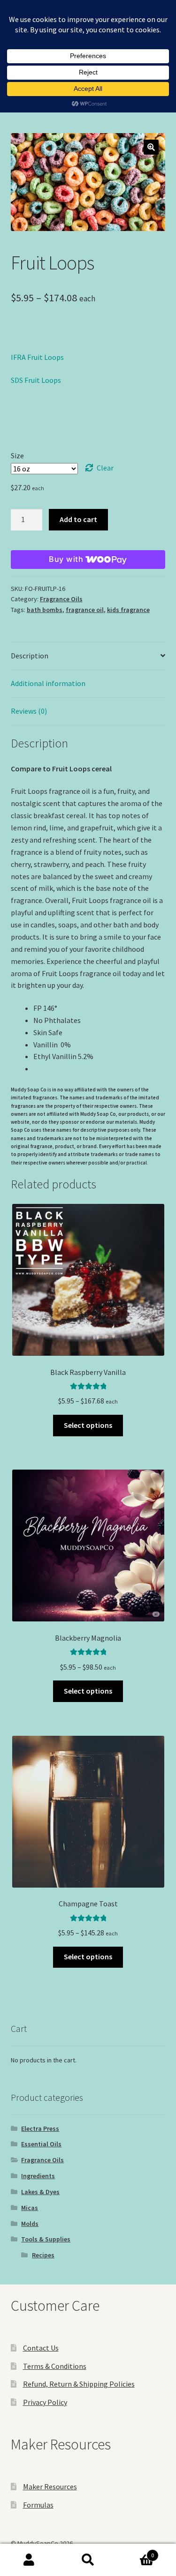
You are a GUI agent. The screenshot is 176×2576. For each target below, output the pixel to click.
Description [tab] (30, 656)
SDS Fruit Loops (36, 380)
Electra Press (40, 2128)
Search (88, 2560)
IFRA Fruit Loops (37, 357)
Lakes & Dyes (40, 2192)
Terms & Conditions (55, 2366)
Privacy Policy (45, 2402)
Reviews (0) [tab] (29, 711)
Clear (105, 468)
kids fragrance (128, 610)
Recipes (43, 2255)
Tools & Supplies (46, 2239)
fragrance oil (85, 610)
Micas (30, 2208)
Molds (30, 2224)
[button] (151, 147)
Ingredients (38, 2176)
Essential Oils (41, 2144)
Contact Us (41, 2348)
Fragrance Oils (61, 599)
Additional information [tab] (48, 683)
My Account (29, 2560)
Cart (136, 2552)
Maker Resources (50, 2486)
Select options (88, 1425)
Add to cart (78, 519)
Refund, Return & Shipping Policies (79, 2384)
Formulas (38, 2505)
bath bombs (45, 610)
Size (17, 455)
